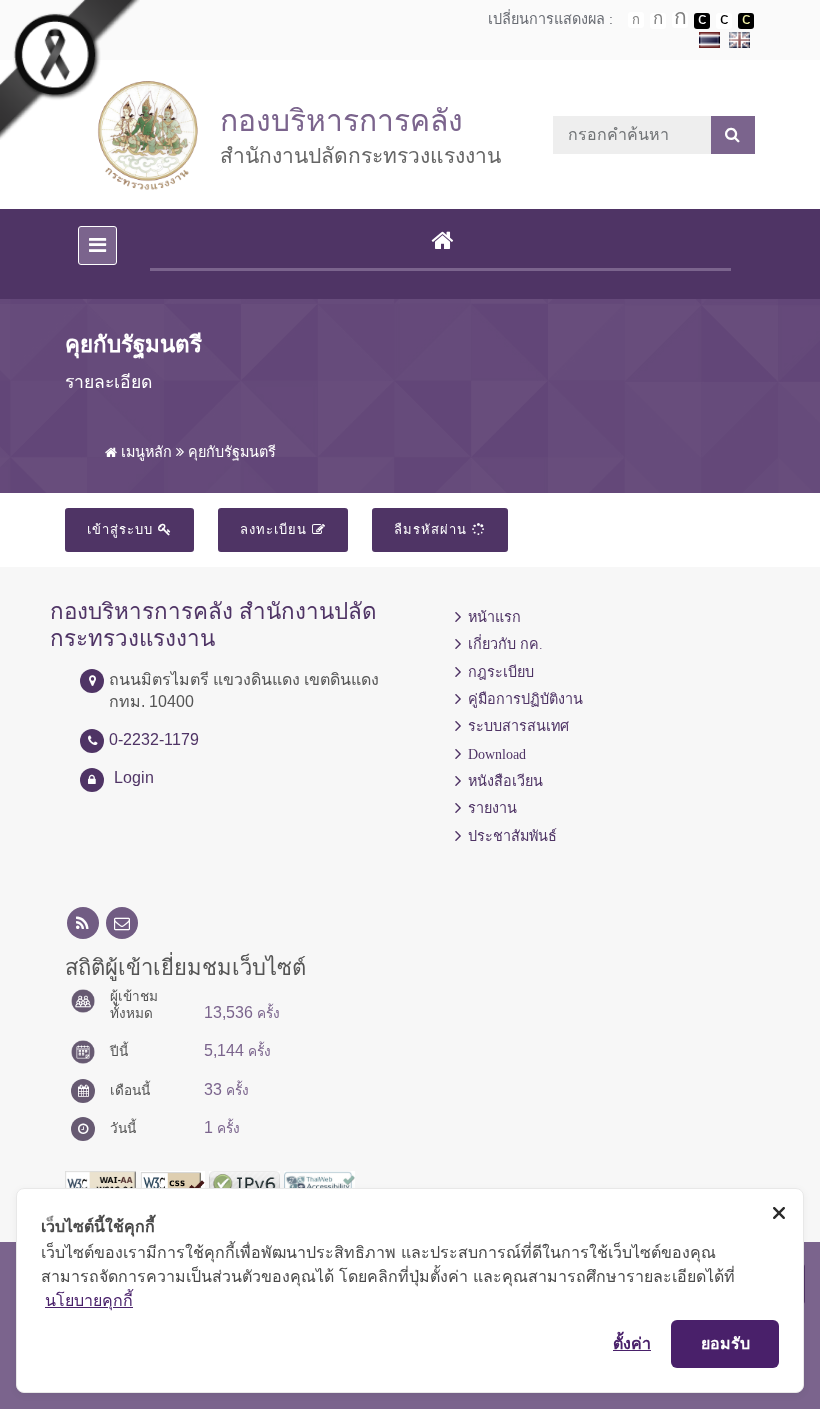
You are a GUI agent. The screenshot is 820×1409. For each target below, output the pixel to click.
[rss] (83, 923)
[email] (122, 923)
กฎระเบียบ (501, 672)
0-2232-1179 (154, 739)
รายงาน (492, 808)
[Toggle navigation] (97, 245)
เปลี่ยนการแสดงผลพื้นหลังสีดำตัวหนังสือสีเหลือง (746, 21)
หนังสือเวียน (505, 781)
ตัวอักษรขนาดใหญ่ (680, 20)
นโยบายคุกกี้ (89, 1300)
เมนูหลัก (144, 452)
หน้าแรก (494, 617)
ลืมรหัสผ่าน (433, 529)
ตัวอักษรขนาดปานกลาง (658, 21)
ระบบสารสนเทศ (518, 726)
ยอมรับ (725, 1343)
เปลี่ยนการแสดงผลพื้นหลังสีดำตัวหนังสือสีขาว (702, 21)
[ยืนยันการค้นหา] (732, 135)
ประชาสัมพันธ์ (512, 836)
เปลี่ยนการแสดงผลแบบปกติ (724, 21)
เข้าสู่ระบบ (122, 529)
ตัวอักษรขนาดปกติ (636, 20)
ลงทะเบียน (276, 529)
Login (134, 777)
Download (497, 754)
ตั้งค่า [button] (632, 1343)
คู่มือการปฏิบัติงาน (525, 699)
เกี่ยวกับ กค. (505, 644)
